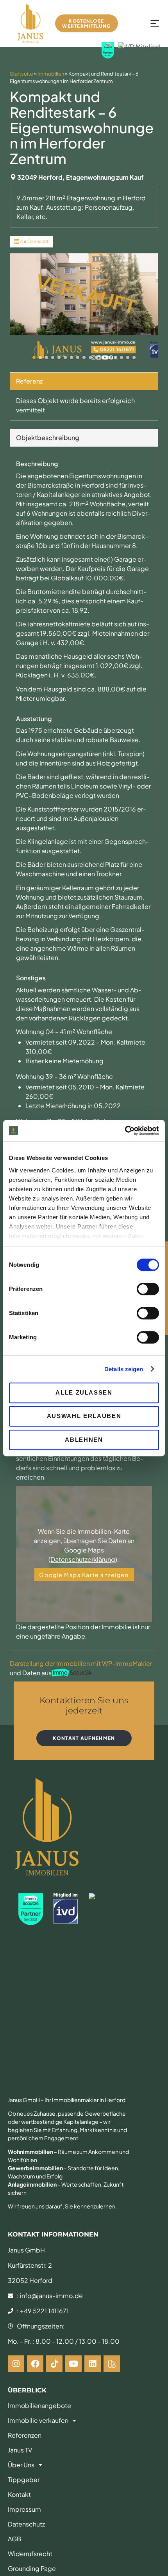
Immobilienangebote (39, 2405)
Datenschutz (26, 2524)
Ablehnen (84, 1440)
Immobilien (51, 74)
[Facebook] (35, 2364)
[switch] (148, 1289)
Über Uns (21, 2465)
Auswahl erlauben (84, 1416)
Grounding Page (32, 2568)
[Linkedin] (93, 2364)
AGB (14, 2539)
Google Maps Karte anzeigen (84, 1575)
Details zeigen (124, 1369)
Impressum (24, 2509)
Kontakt (19, 2494)
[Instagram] (16, 2364)
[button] (34, 357)
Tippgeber (24, 2480)
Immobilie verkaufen (38, 2420)
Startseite (21, 74)
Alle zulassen (84, 1392)
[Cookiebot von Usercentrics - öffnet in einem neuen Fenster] (125, 1131)
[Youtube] (73, 2364)
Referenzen (25, 2435)
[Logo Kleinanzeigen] (112, 2364)
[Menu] (157, 24)
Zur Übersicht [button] (34, 241)
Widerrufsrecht (30, 2554)
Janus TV (20, 2450)
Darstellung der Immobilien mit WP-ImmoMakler (81, 1663)
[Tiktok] (54, 2364)
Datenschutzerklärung (83, 1559)
